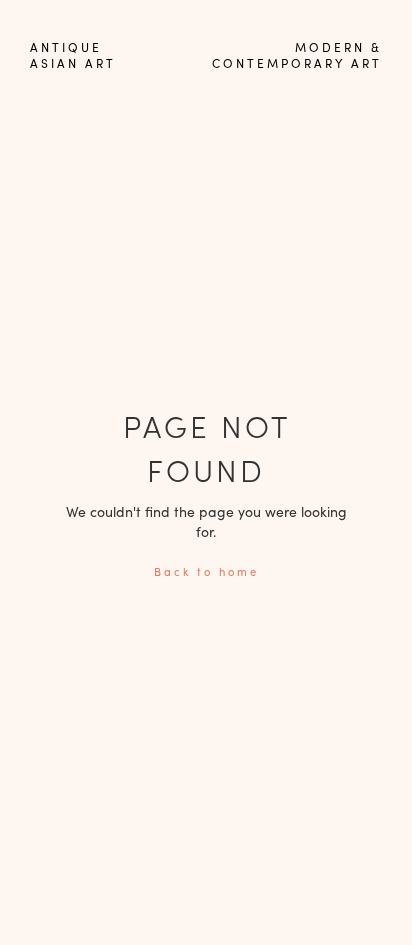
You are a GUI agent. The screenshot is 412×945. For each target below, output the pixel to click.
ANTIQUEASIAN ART (73, 55)
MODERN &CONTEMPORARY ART (297, 55)
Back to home (206, 571)
